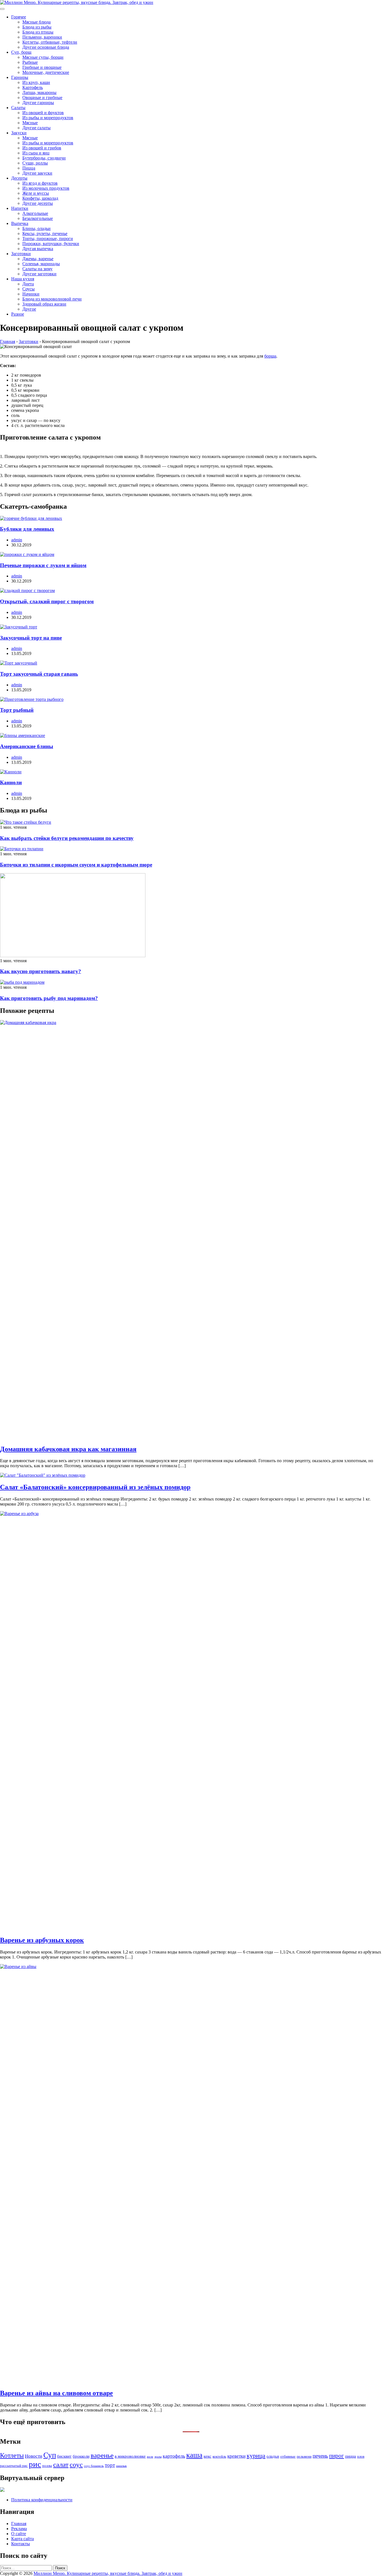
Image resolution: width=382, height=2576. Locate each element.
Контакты (21, 2544)
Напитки (20, 208)
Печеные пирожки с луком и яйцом (43, 565)
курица (256, 2456)
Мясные (30, 123)
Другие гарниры (38, 103)
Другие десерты (38, 203)
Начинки (31, 294)
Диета (28, 284)
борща (270, 356)
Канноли (11, 782)
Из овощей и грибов (42, 148)
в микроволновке (130, 2456)
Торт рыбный (17, 710)
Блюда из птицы (38, 32)
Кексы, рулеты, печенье (45, 233)
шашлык (121, 2466)
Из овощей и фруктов (43, 113)
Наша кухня (23, 279)
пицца (351, 2456)
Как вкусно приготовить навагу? (41, 971)
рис (35, 2464)
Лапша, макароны (39, 92)
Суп (50, 2455)
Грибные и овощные (42, 67)
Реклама (19, 2529)
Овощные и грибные (42, 98)
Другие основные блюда (46, 47)
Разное (18, 314)
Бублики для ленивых (27, 529)
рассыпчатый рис (14, 2466)
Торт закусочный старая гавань (39, 674)
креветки (236, 2456)
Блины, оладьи (36, 228)
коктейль (219, 2456)
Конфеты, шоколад (40, 198)
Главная (19, 2524)
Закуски (19, 133)
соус (76, 2464)
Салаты (18, 108)
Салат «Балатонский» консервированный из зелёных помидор (95, 1487)
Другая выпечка (38, 249)
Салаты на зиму (37, 269)
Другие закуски (37, 173)
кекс (207, 2456)
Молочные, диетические (46, 72)
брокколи (81, 2456)
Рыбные (30, 62)
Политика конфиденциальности (42, 2500)
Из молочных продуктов (46, 188)
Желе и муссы (36, 193)
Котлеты (12, 2455)
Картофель (33, 87)
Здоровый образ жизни (44, 304)
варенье (102, 2455)
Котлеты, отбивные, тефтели (50, 42)
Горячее (19, 17)
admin (17, 540)
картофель (174, 2456)
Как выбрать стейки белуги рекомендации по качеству (67, 838)
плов (361, 2456)
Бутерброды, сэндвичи (44, 158)
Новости (34, 2456)
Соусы (29, 289)
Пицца (29, 168)
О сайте (19, 2534)
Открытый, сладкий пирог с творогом (47, 601)
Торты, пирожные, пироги (48, 239)
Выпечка (20, 223)
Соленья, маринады (41, 264)
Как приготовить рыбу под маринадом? (49, 998)
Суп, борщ (21, 52)
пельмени (304, 2456)
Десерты (19, 178)
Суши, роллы (35, 163)
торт (110, 2465)
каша (194, 2455)
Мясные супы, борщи (43, 57)
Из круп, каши (36, 82)
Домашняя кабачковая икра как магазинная (68, 1449)
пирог (337, 2456)
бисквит (64, 2456)
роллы (47, 2466)
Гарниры (20, 77)
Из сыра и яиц (36, 153)
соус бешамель (94, 2466)
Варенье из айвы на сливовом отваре (56, 2393)
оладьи (273, 2456)
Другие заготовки (39, 274)
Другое (29, 309)
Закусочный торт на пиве (31, 638)
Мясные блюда (36, 22)
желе (150, 2457)
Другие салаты (36, 128)
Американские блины (27, 746)
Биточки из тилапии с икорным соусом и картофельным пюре (76, 865)
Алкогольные (35, 213)
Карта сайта (23, 2539)
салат (61, 2465)
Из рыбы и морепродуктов (48, 118)
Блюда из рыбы (37, 27)
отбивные (288, 2456)
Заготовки (21, 254)
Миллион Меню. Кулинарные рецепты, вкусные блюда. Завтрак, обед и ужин (108, 2573)
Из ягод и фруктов (40, 183)
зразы (158, 2457)
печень (320, 2456)
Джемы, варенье (38, 259)
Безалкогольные (38, 218)
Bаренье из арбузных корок (42, 1940)
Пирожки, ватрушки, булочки (51, 244)
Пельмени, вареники (42, 37)
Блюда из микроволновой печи (52, 299)
